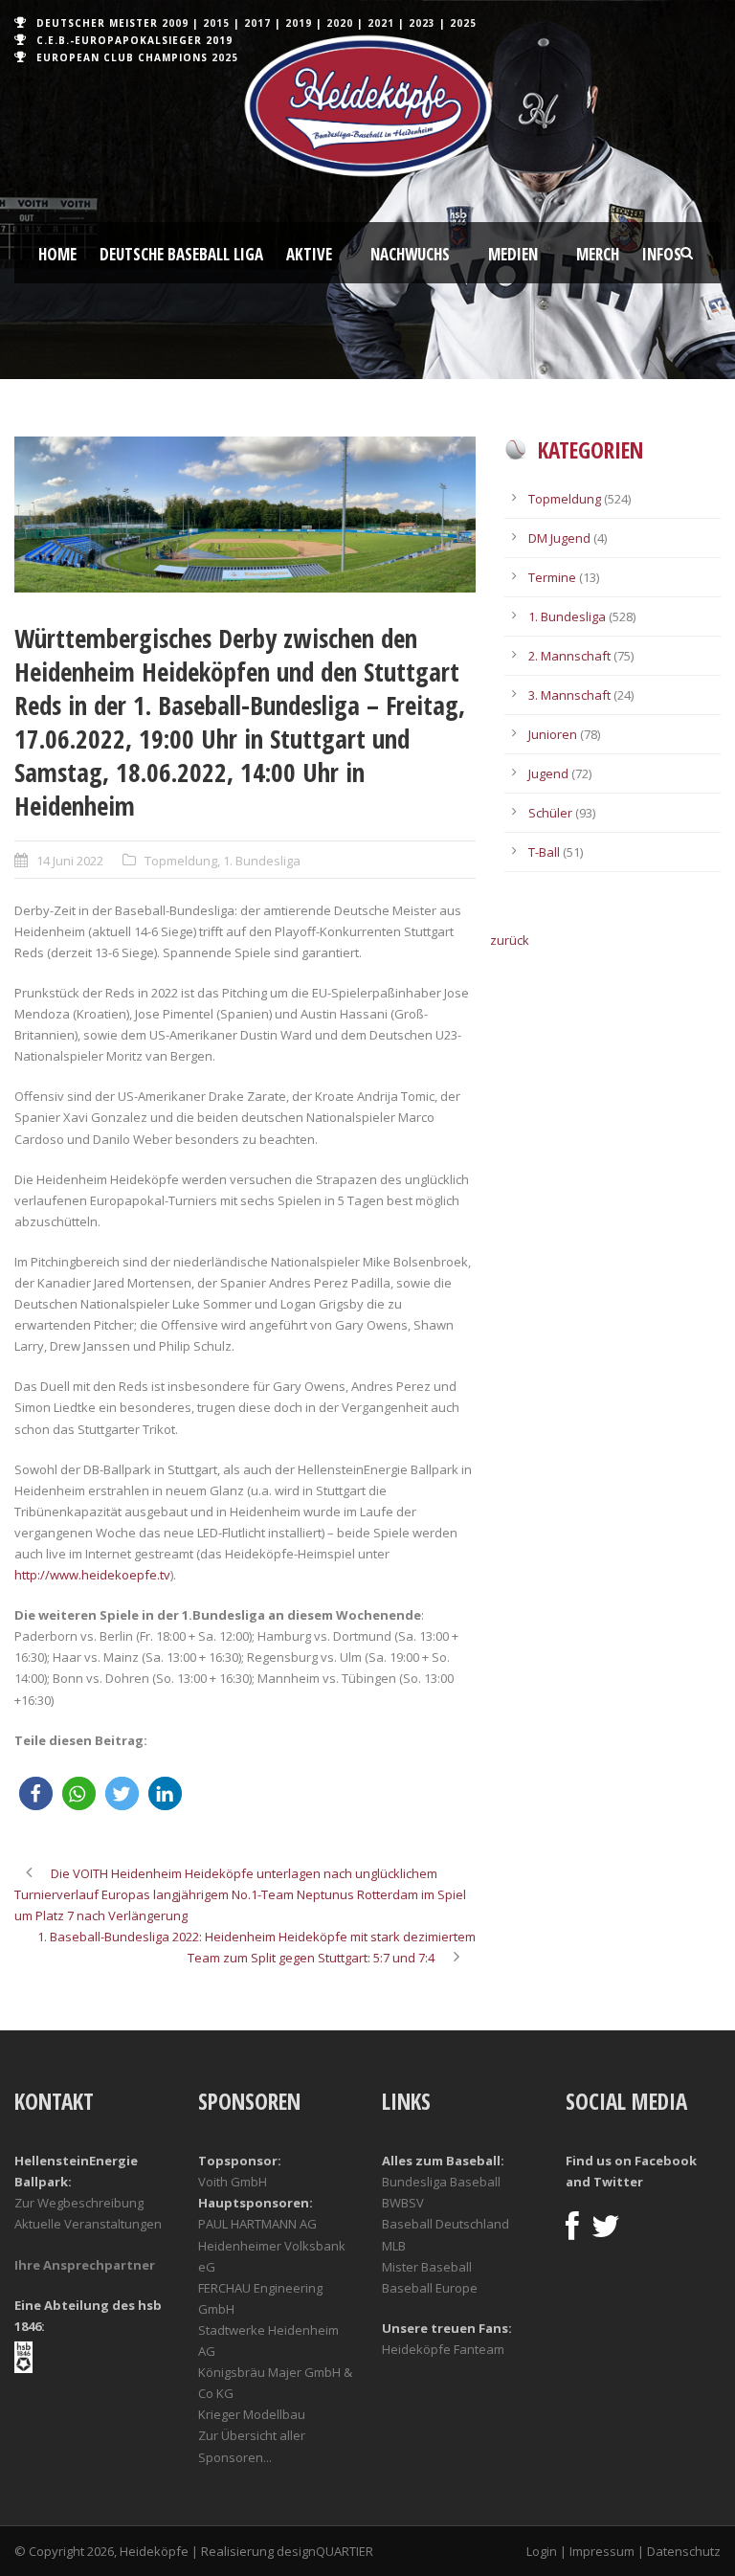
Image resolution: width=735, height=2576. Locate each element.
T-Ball (544, 852)
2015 (216, 23)
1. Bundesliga (262, 861)
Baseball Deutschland (445, 2224)
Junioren (553, 734)
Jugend (548, 773)
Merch (598, 254)
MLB (394, 2246)
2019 (299, 23)
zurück (510, 940)
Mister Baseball (427, 2267)
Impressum (602, 2551)
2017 (257, 23)
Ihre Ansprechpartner (85, 2265)
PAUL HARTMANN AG (257, 2224)
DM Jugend (559, 538)
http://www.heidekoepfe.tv (92, 1575)
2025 (463, 23)
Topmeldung (181, 861)
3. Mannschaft (569, 695)
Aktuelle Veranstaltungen (88, 2224)
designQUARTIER (325, 2551)
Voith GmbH (233, 2182)
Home (57, 254)
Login (542, 2551)
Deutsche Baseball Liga (181, 254)
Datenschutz (684, 2551)
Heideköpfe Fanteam (443, 2349)
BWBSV (403, 2203)
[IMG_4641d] (245, 515)
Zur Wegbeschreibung (79, 2203)
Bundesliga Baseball (441, 2182)
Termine (552, 577)
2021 (381, 23)
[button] (36, 1793)
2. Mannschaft (569, 656)
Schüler (550, 813)
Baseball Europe (430, 2288)
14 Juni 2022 (70, 861)
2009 (175, 23)
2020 (340, 23)
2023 (422, 23)
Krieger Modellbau (252, 2414)
